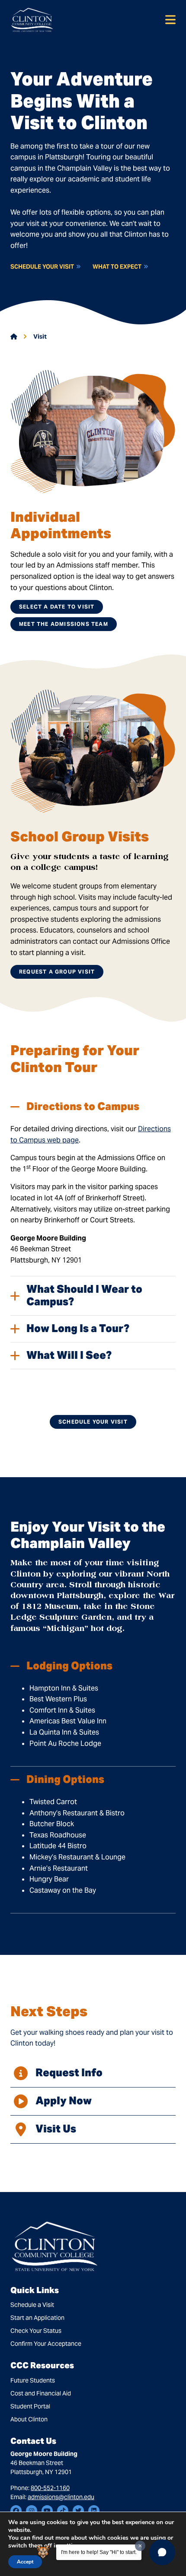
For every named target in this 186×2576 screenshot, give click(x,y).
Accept (25, 2562)
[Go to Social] (16, 2511)
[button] (162, 2552)
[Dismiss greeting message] (140, 2546)
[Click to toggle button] (170, 20)
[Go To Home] (32, 20)
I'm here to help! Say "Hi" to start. (99, 2552)
